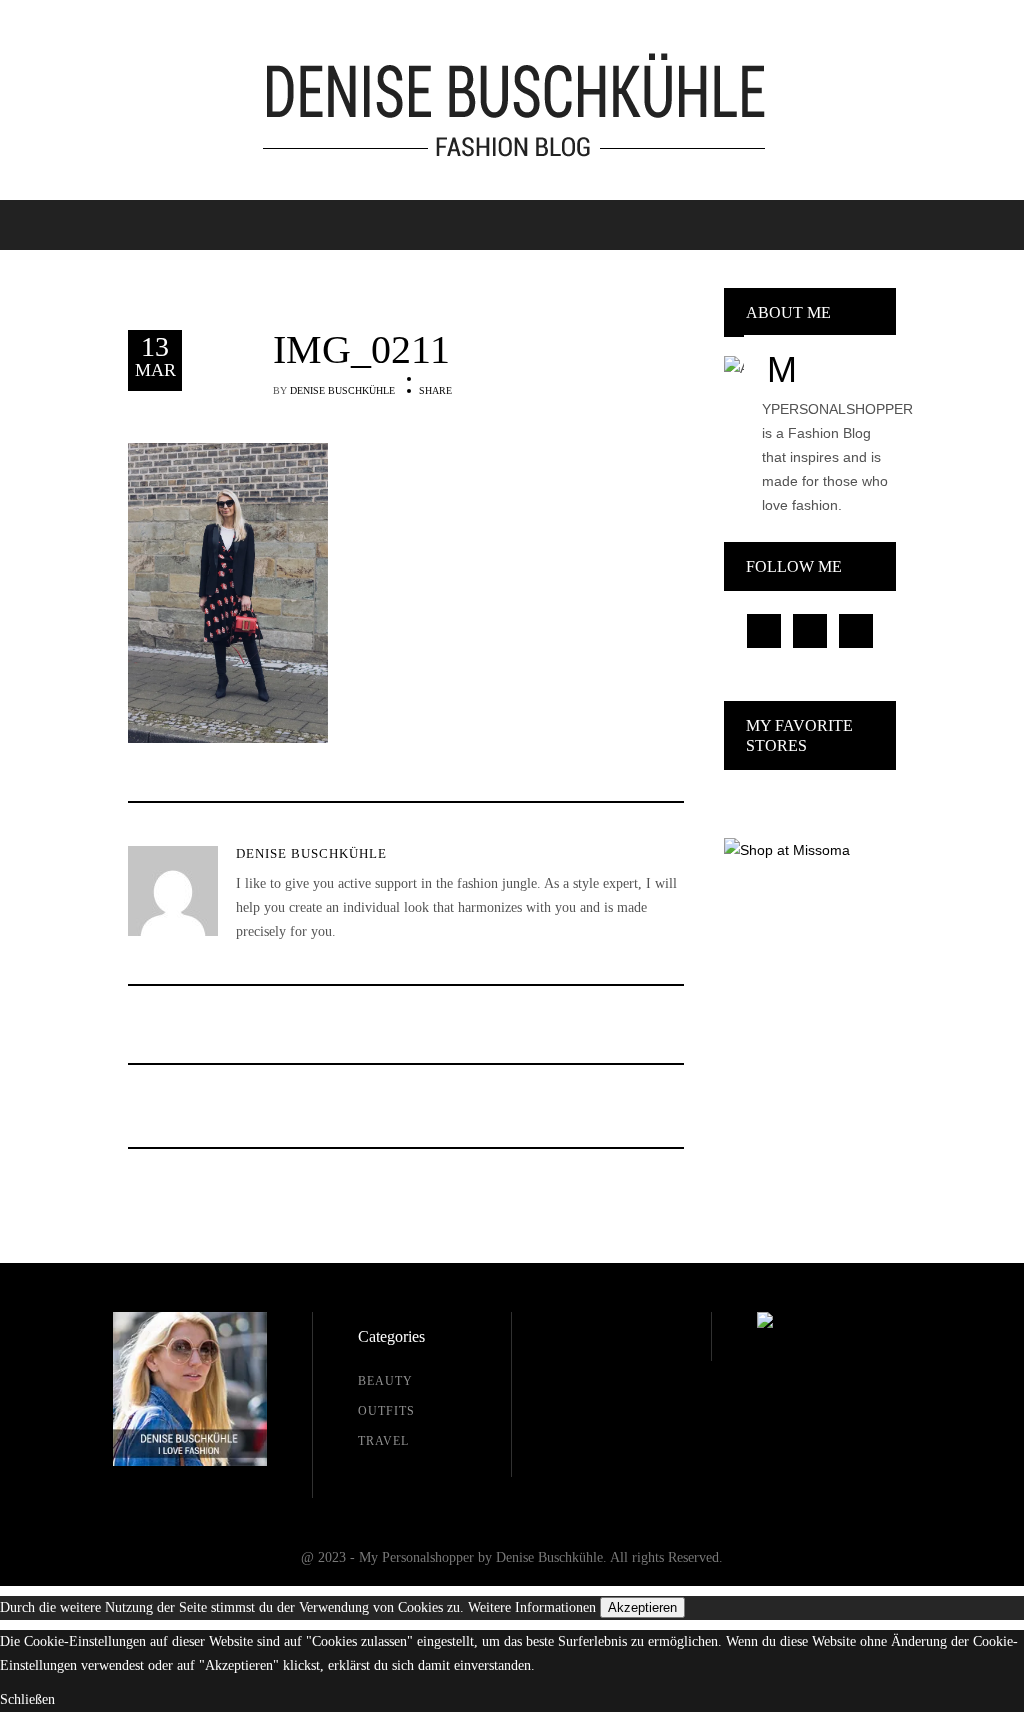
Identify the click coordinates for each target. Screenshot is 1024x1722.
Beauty (385, 1381)
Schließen (27, 1699)
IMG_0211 (361, 350)
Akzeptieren (642, 1607)
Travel (383, 1441)
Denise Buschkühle (342, 390)
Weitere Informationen (532, 1607)
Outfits (386, 1411)
